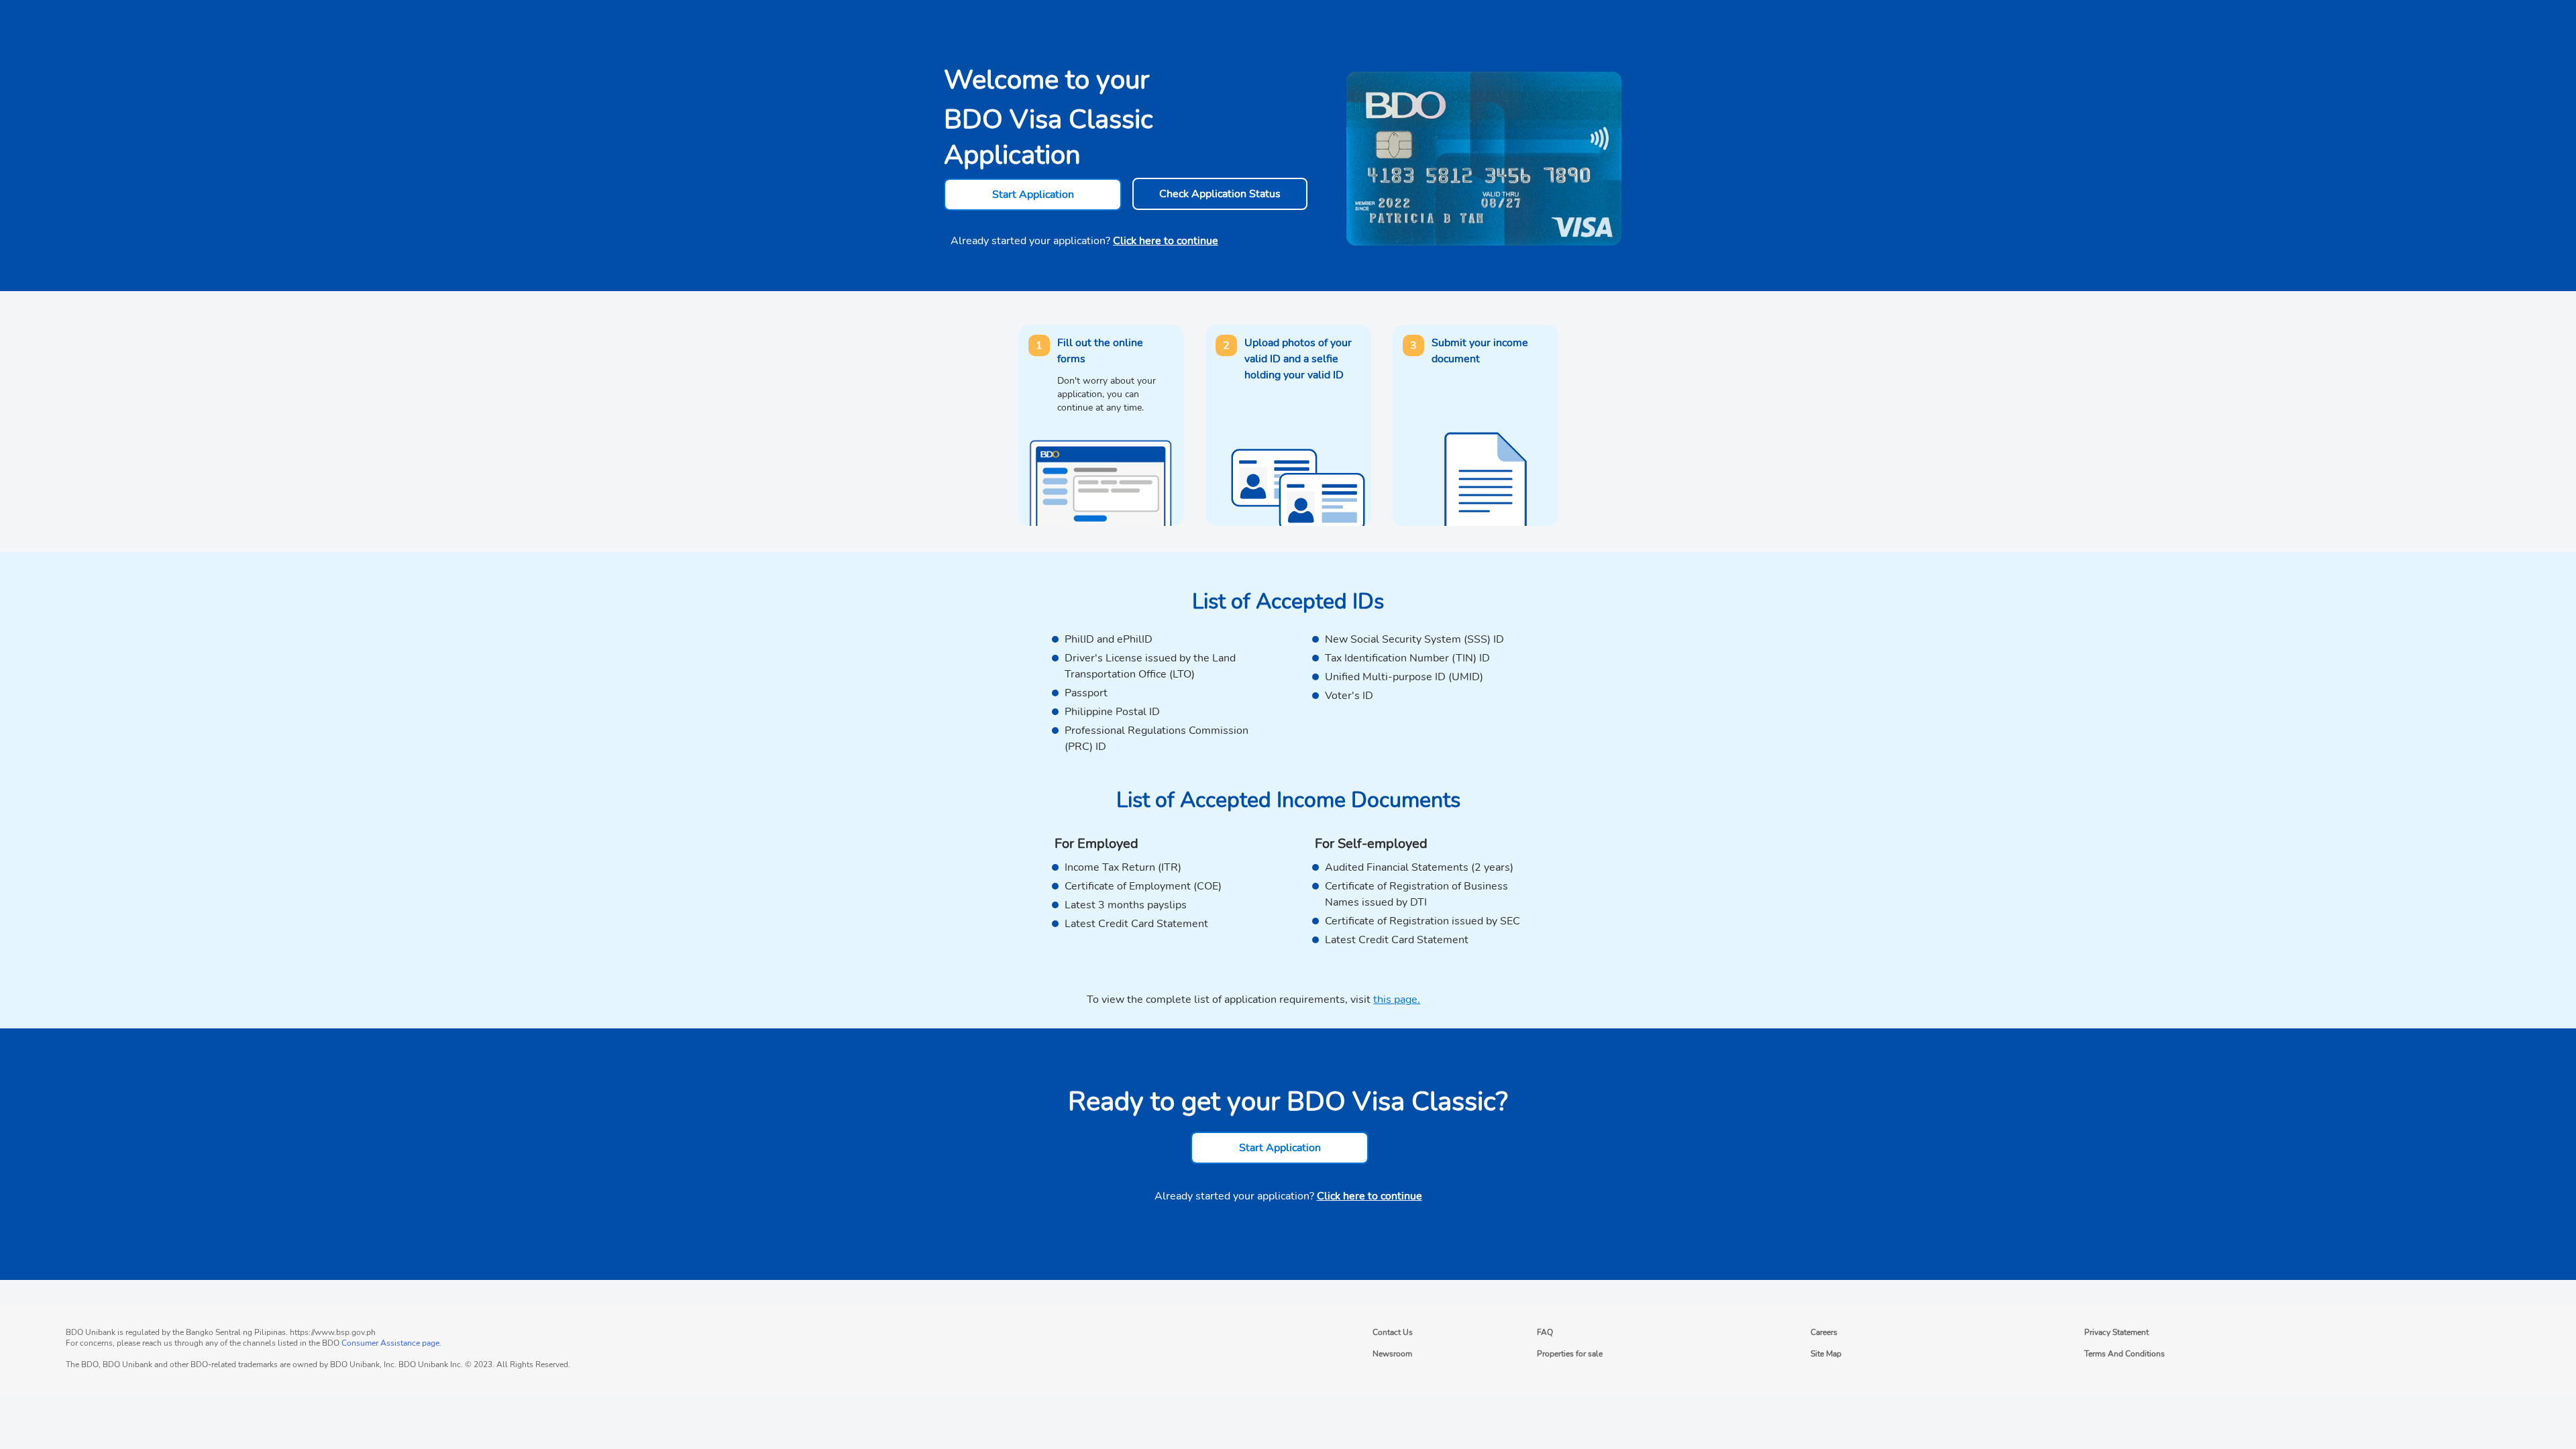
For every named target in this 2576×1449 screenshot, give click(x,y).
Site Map (1826, 1354)
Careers (1824, 1332)
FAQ (1545, 1332)
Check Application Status (1220, 194)
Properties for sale (1570, 1354)
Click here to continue (1166, 241)
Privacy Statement (2116, 1332)
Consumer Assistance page (390, 1343)
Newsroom (1392, 1354)
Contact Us (1393, 1332)
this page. (1397, 1000)
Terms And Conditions (2125, 1354)
